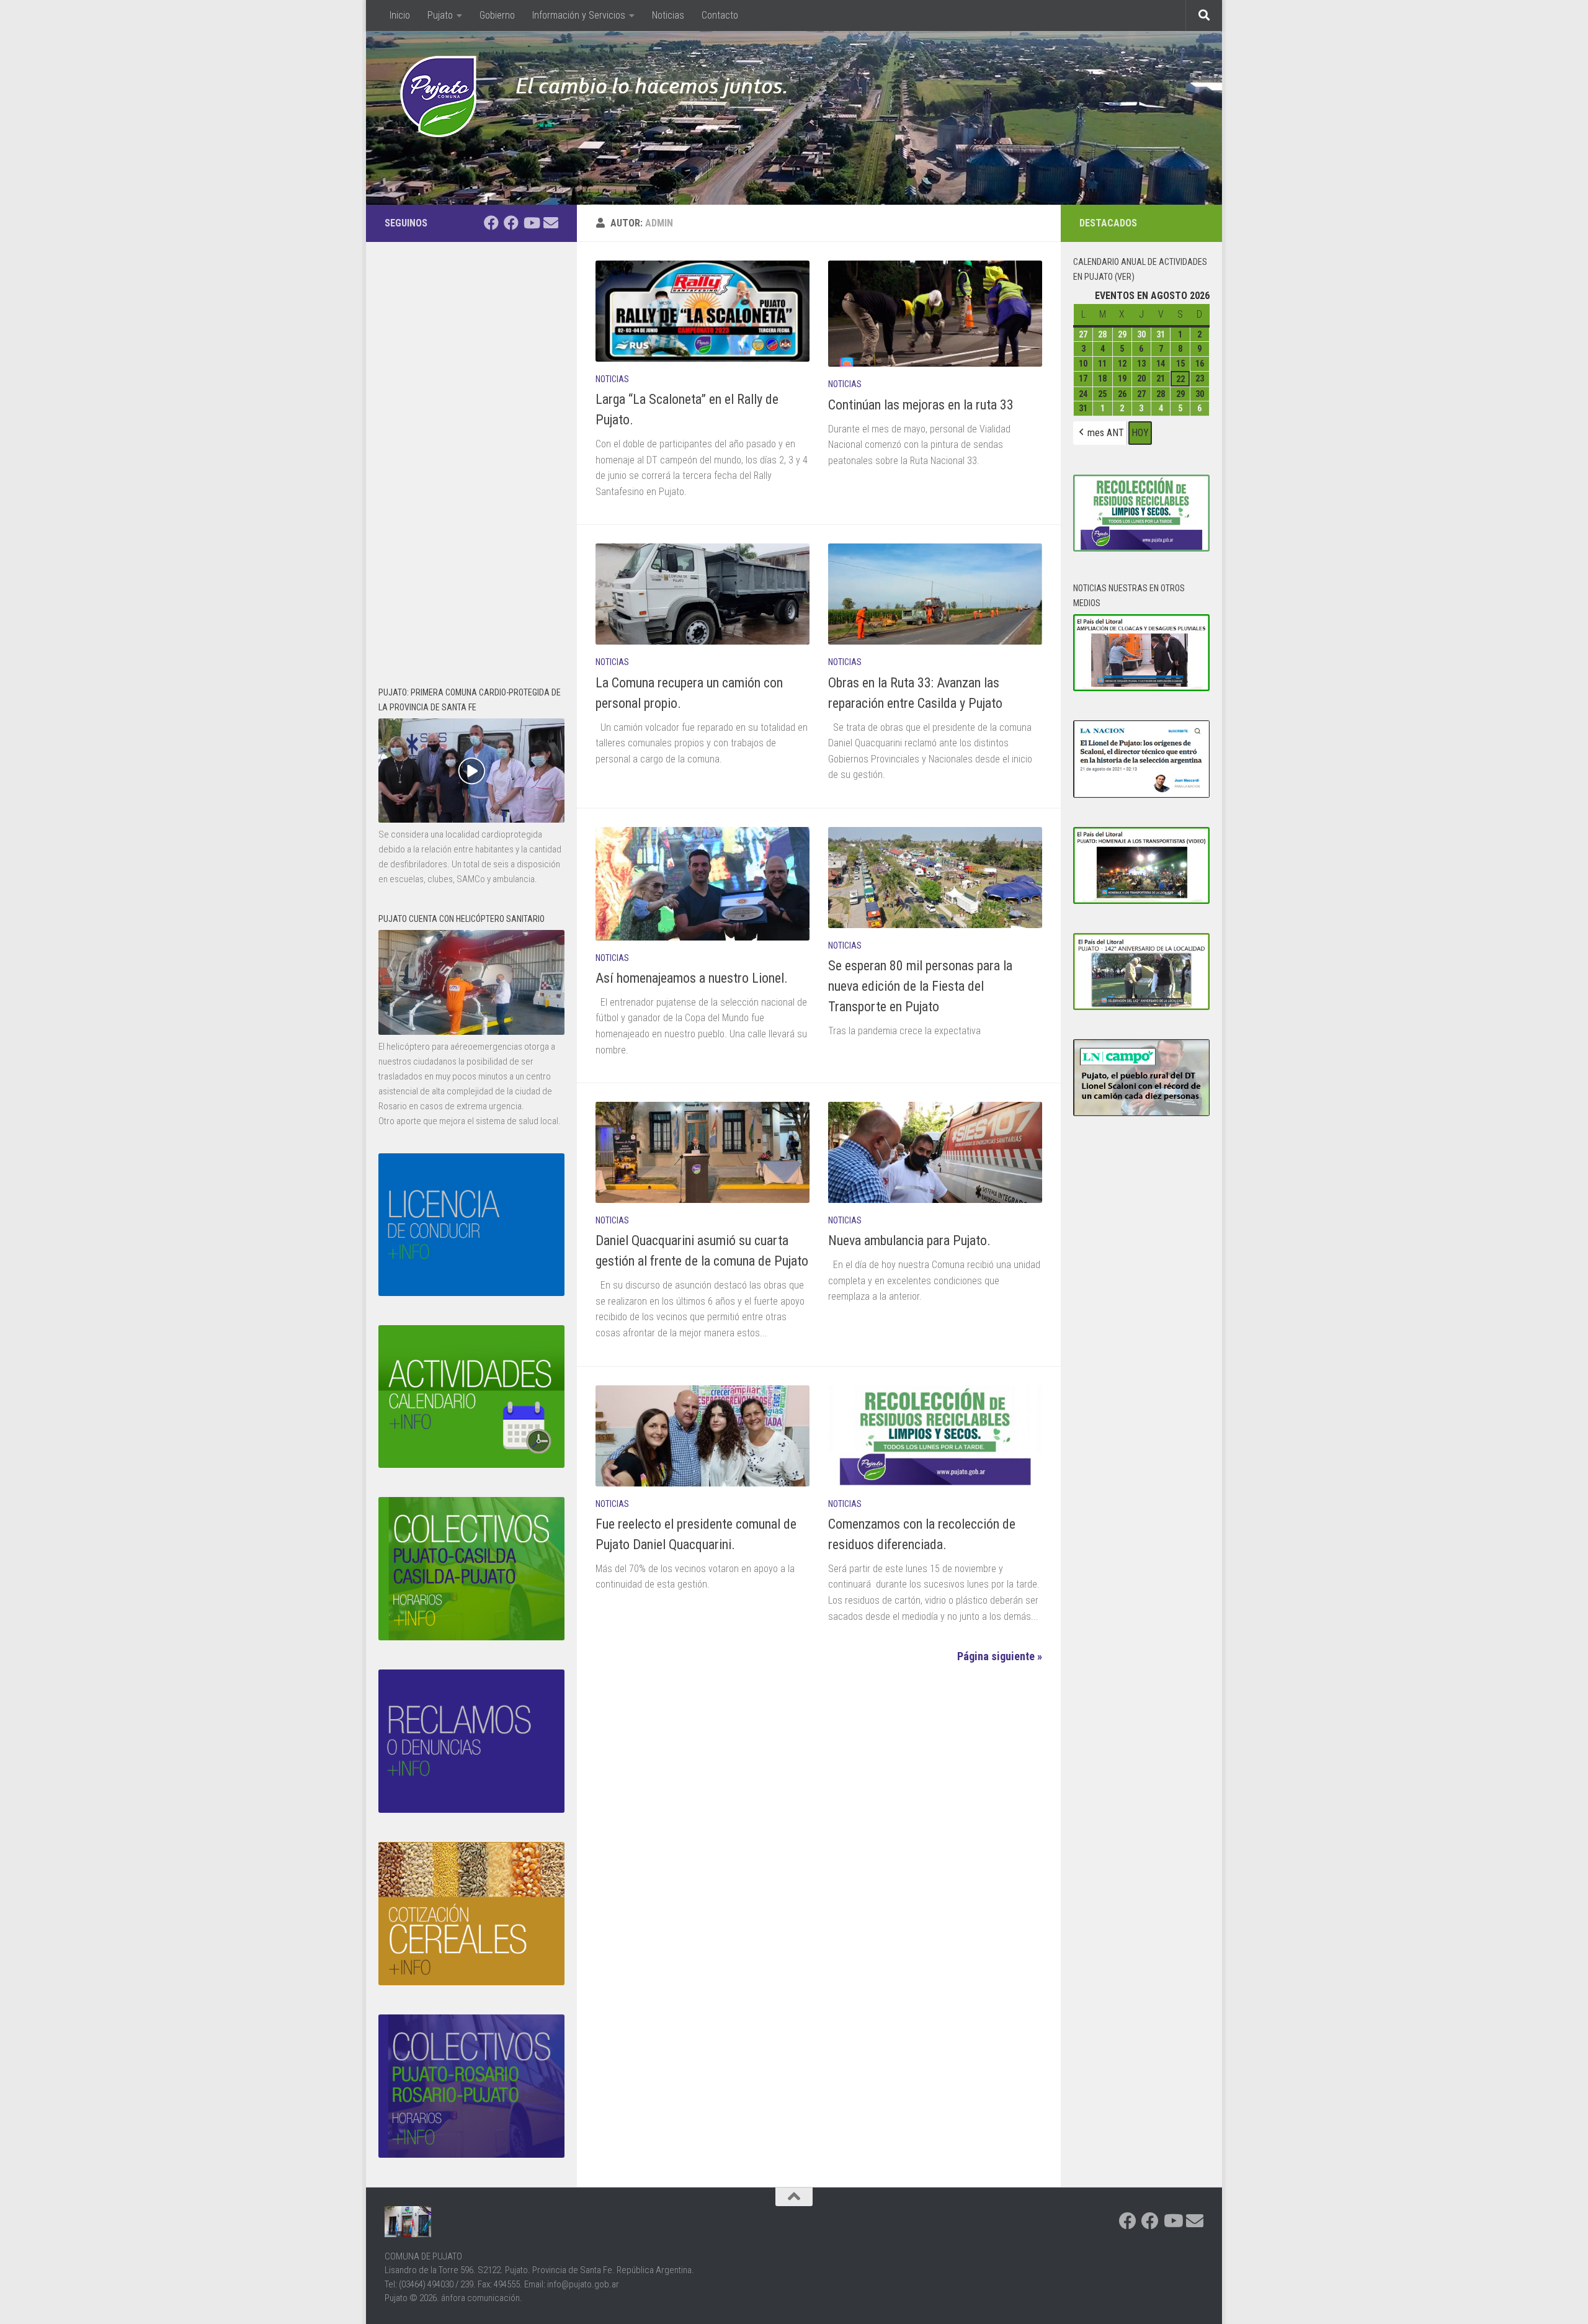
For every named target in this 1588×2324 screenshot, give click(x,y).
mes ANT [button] (1106, 433)
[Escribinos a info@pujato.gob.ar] (551, 223)
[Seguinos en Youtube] (531, 223)
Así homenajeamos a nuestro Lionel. (692, 978)
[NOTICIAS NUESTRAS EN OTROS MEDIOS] (1141, 688)
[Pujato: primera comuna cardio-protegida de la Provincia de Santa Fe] (471, 820)
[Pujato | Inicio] (438, 96)
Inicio (392, 15)
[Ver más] (471, 1032)
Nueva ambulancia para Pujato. (909, 1240)
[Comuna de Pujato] (511, 223)
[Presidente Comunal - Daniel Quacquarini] (491, 223)
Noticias (668, 15)
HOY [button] (1140, 433)
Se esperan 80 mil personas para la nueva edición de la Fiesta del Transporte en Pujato (920, 986)
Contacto (720, 15)
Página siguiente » (1000, 1656)
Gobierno (497, 15)
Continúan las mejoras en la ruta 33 (921, 405)
